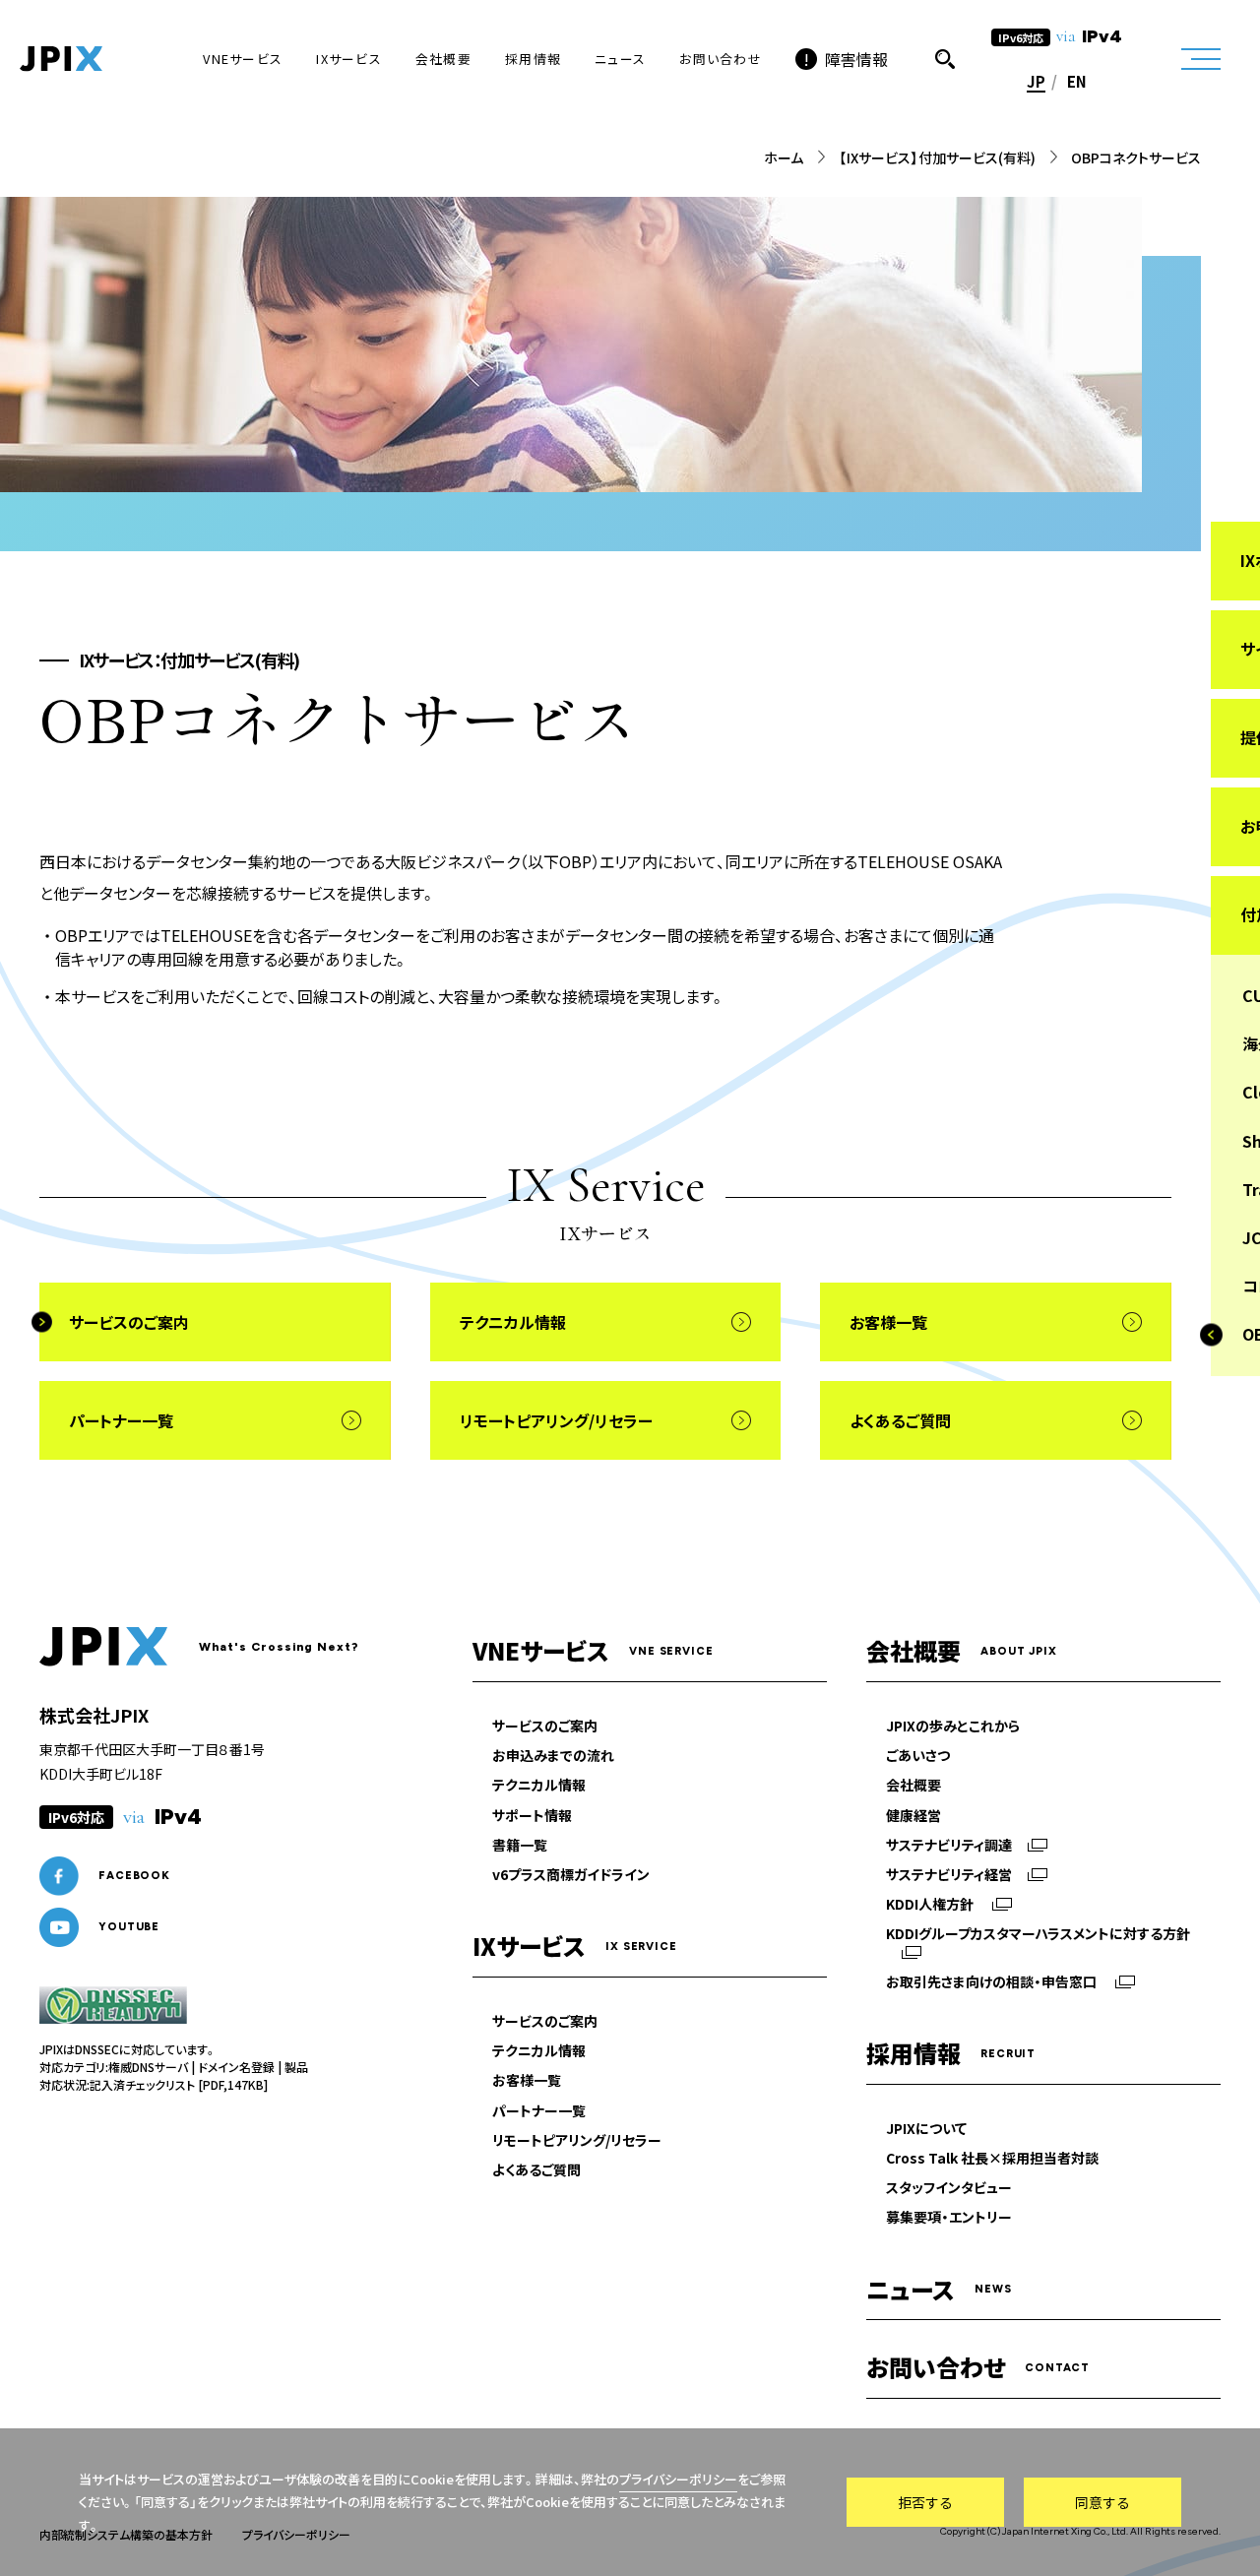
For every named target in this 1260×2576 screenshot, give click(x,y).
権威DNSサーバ (148, 2067)
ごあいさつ (918, 1755)
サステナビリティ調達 (949, 1845)
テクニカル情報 (539, 1785)
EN (1077, 82)
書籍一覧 (520, 1845)
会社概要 (913, 1785)
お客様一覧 (527, 2080)
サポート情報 (532, 1815)
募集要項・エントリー (949, 2217)
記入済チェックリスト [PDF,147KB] (179, 2084)
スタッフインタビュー (949, 2187)
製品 (296, 2067)
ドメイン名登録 (236, 2067)
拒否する (925, 2502)
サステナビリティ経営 (949, 1874)
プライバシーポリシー (678, 2479)
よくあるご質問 (536, 2169)
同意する (1102, 2502)
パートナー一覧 (539, 2110)
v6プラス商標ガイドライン (571, 1874)
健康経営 (913, 1815)
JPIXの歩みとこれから (953, 1726)
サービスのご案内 (545, 1726)
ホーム (784, 157)
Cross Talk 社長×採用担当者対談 (992, 2158)
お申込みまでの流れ (553, 1755)
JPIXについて (926, 2128)
